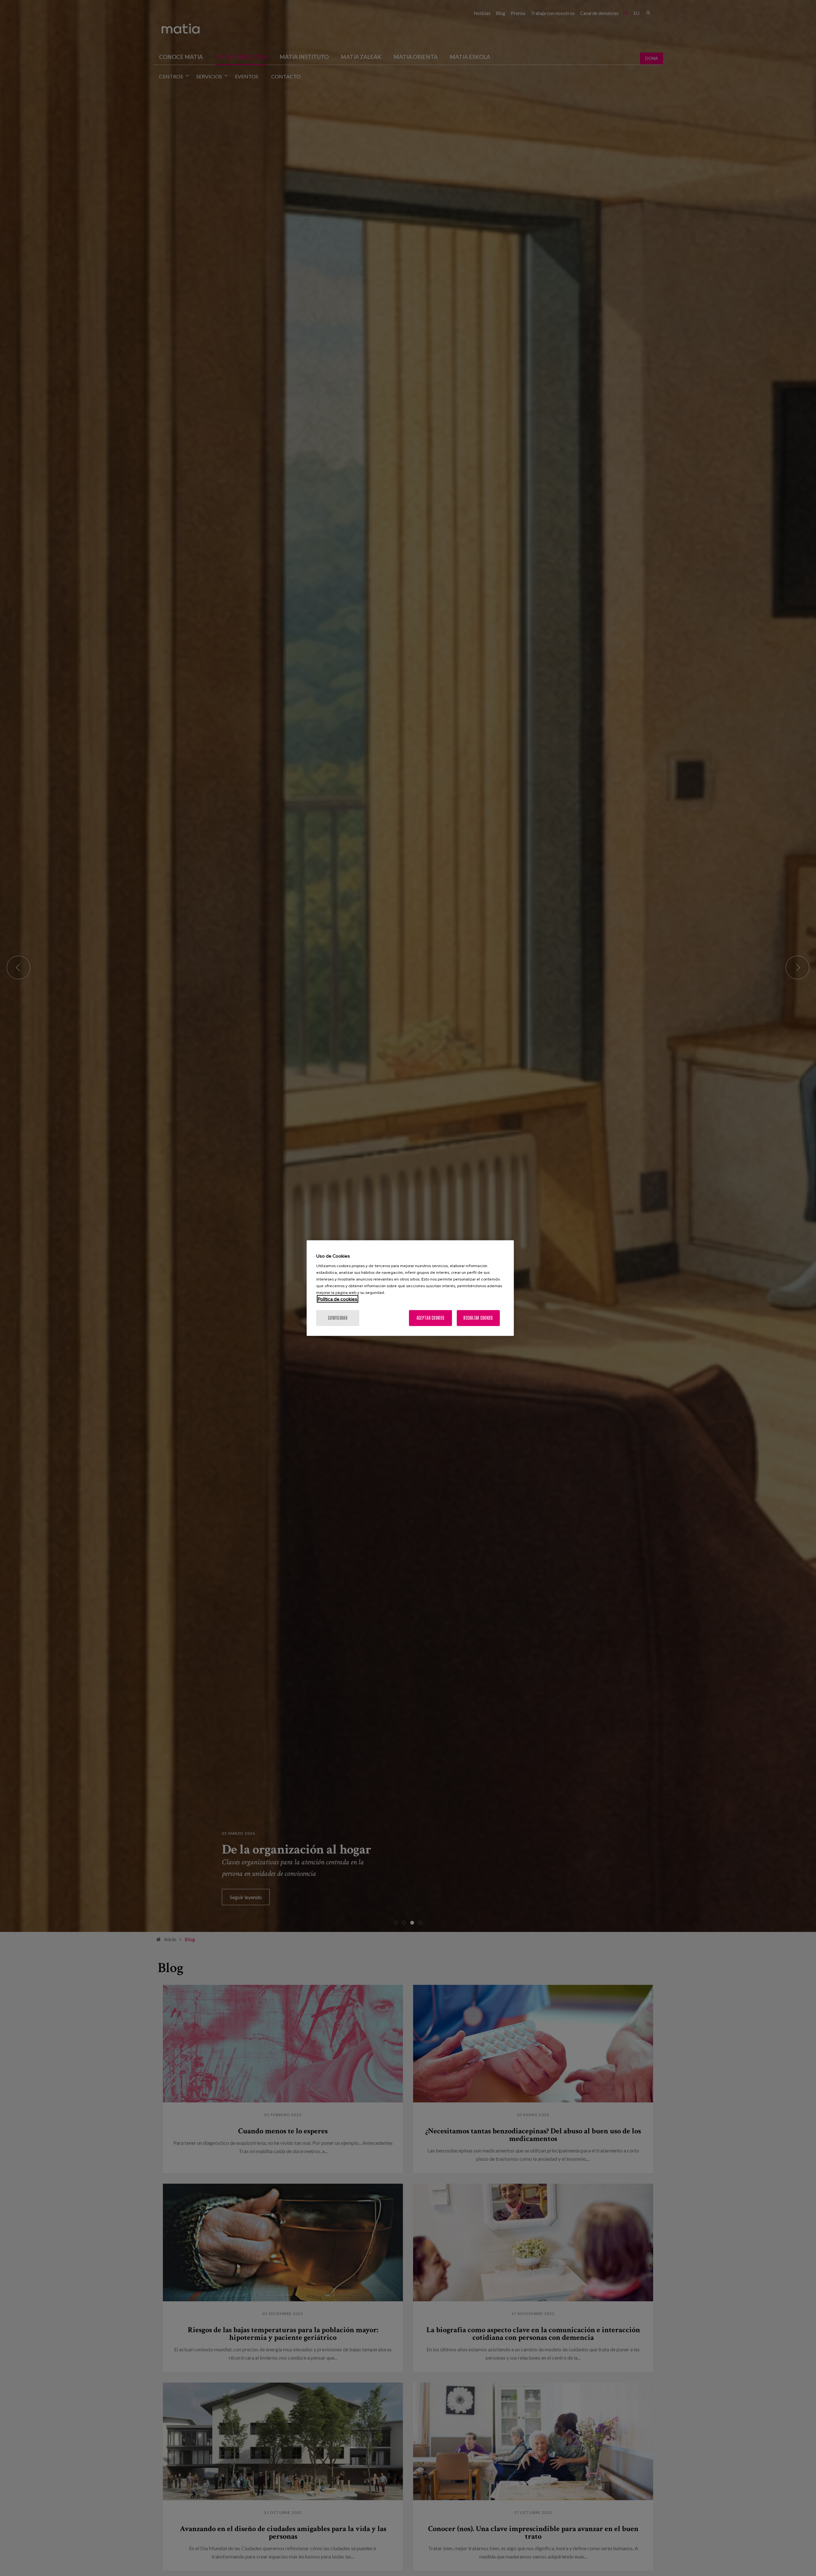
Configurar (338, 1318)
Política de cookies (338, 1299)
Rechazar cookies (478, 1318)
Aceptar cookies (430, 1318)
